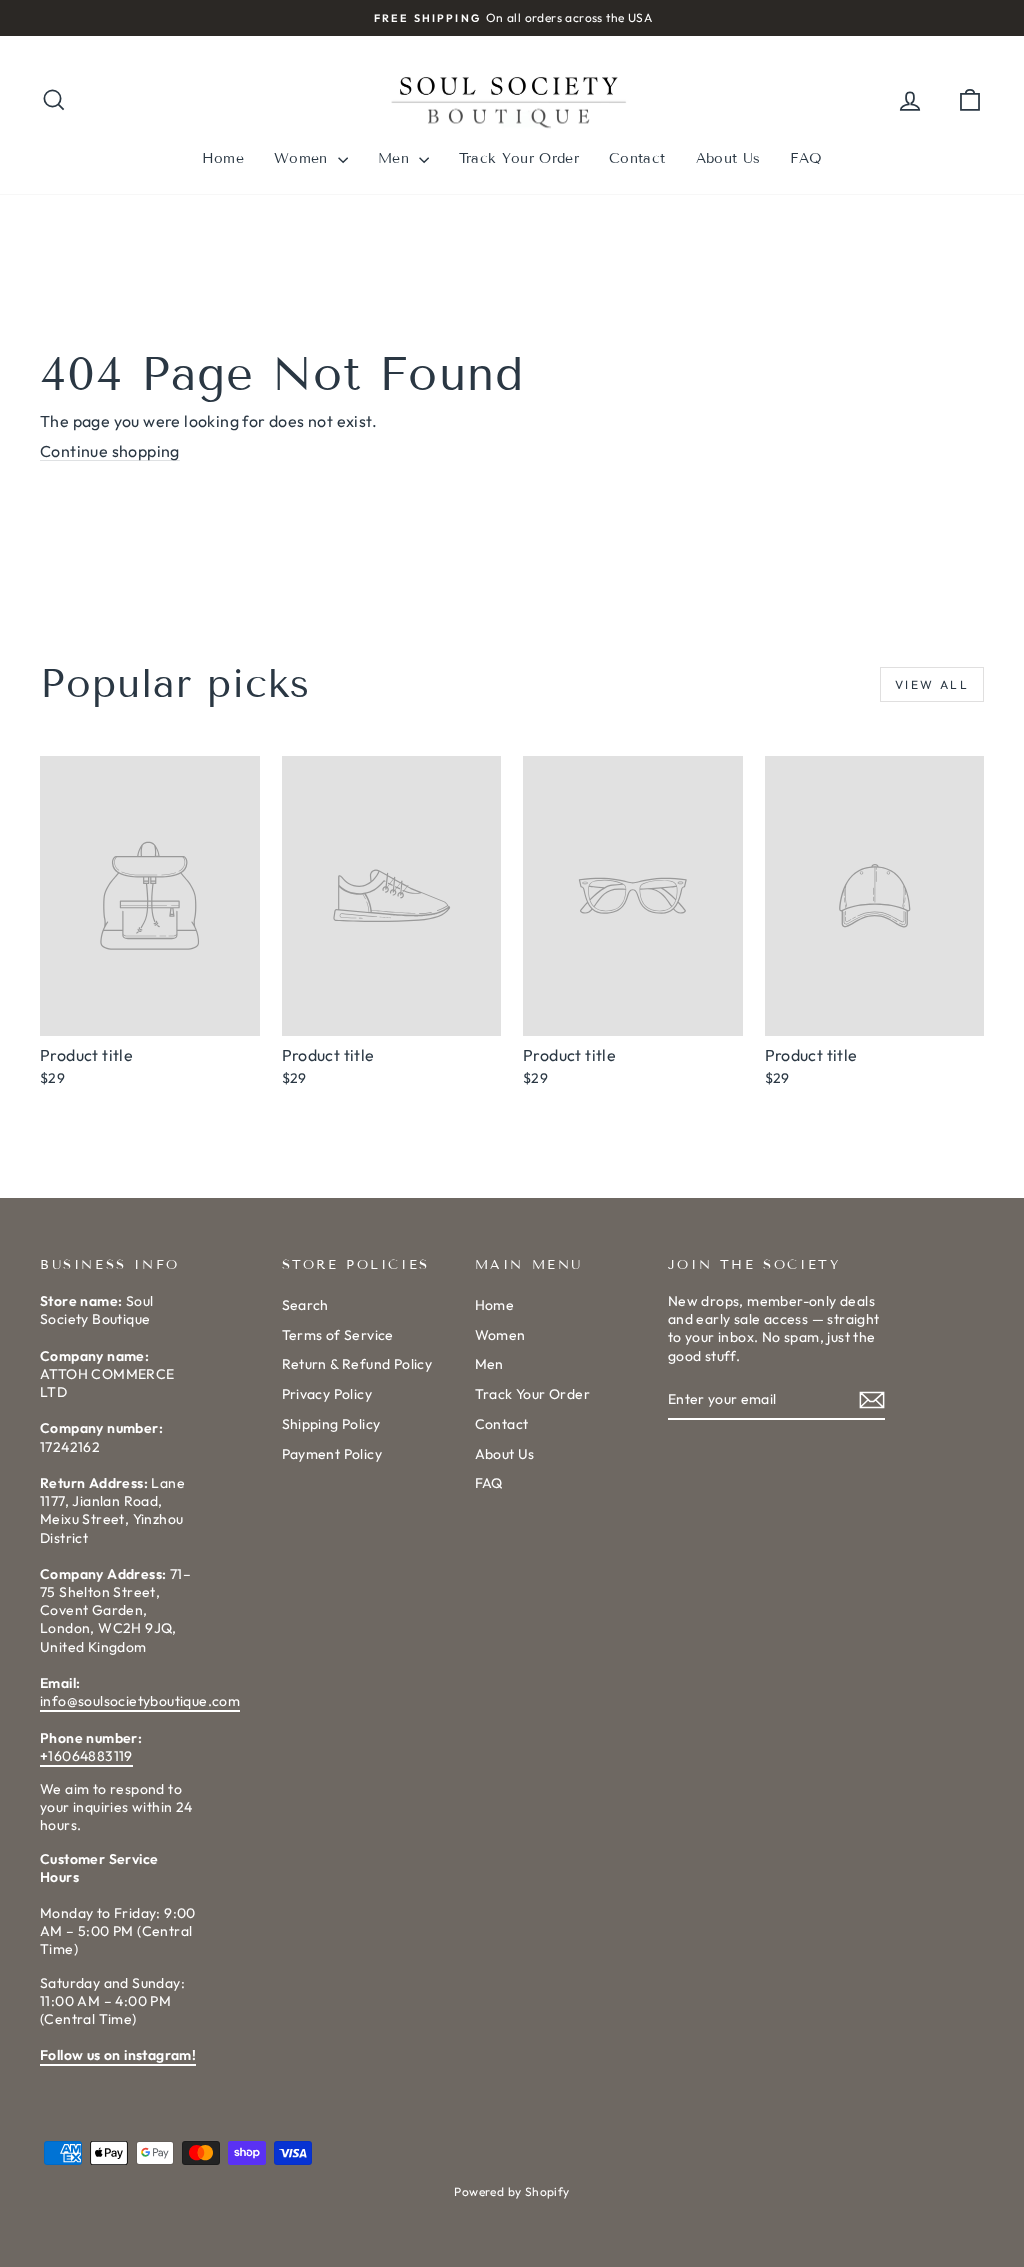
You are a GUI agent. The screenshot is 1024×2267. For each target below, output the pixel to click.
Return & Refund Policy (357, 1364)
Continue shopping (110, 451)
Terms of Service (338, 1335)
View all (932, 684)
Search (305, 1305)
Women (303, 158)
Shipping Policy (331, 1424)
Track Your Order (519, 158)
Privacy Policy (327, 1394)
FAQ (806, 158)
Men (396, 158)
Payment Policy (332, 1454)
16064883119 (86, 1756)
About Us (728, 158)
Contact (637, 158)
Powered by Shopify (511, 2191)
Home (223, 158)
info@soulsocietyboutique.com (140, 1701)
